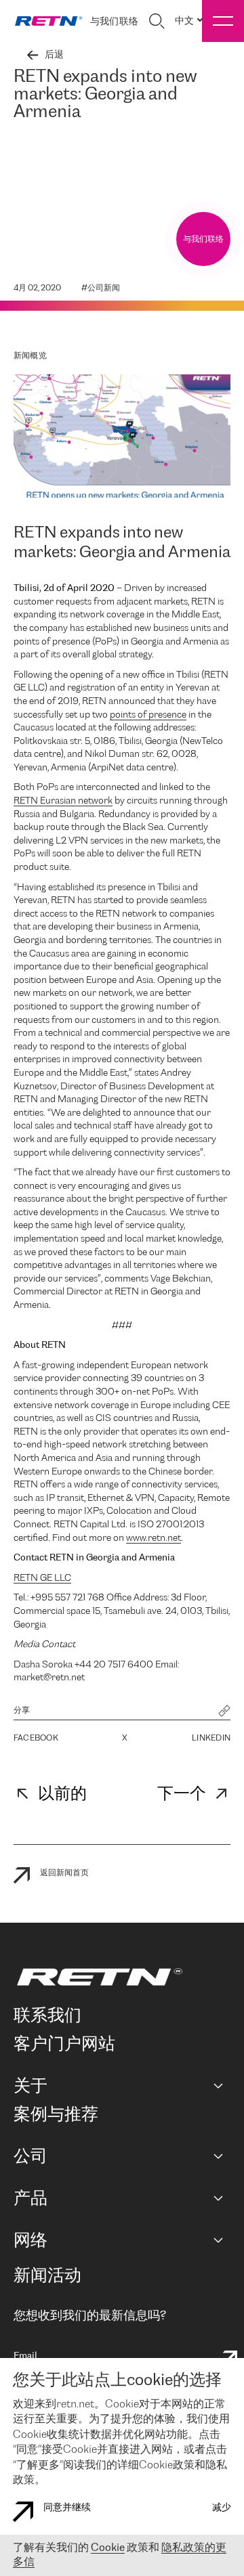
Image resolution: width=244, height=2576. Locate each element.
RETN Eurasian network (63, 801)
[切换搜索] (157, 21)
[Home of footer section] (120, 1977)
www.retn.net (154, 1538)
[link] (49, 21)
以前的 (62, 1794)
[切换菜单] (223, 21)
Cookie (108, 2548)
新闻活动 (47, 2276)
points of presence (148, 715)
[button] (224, 1712)
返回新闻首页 (64, 1873)
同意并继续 (67, 2508)
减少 (222, 2508)
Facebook (36, 1738)
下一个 (182, 1794)
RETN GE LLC (42, 1578)
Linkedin (211, 1738)
